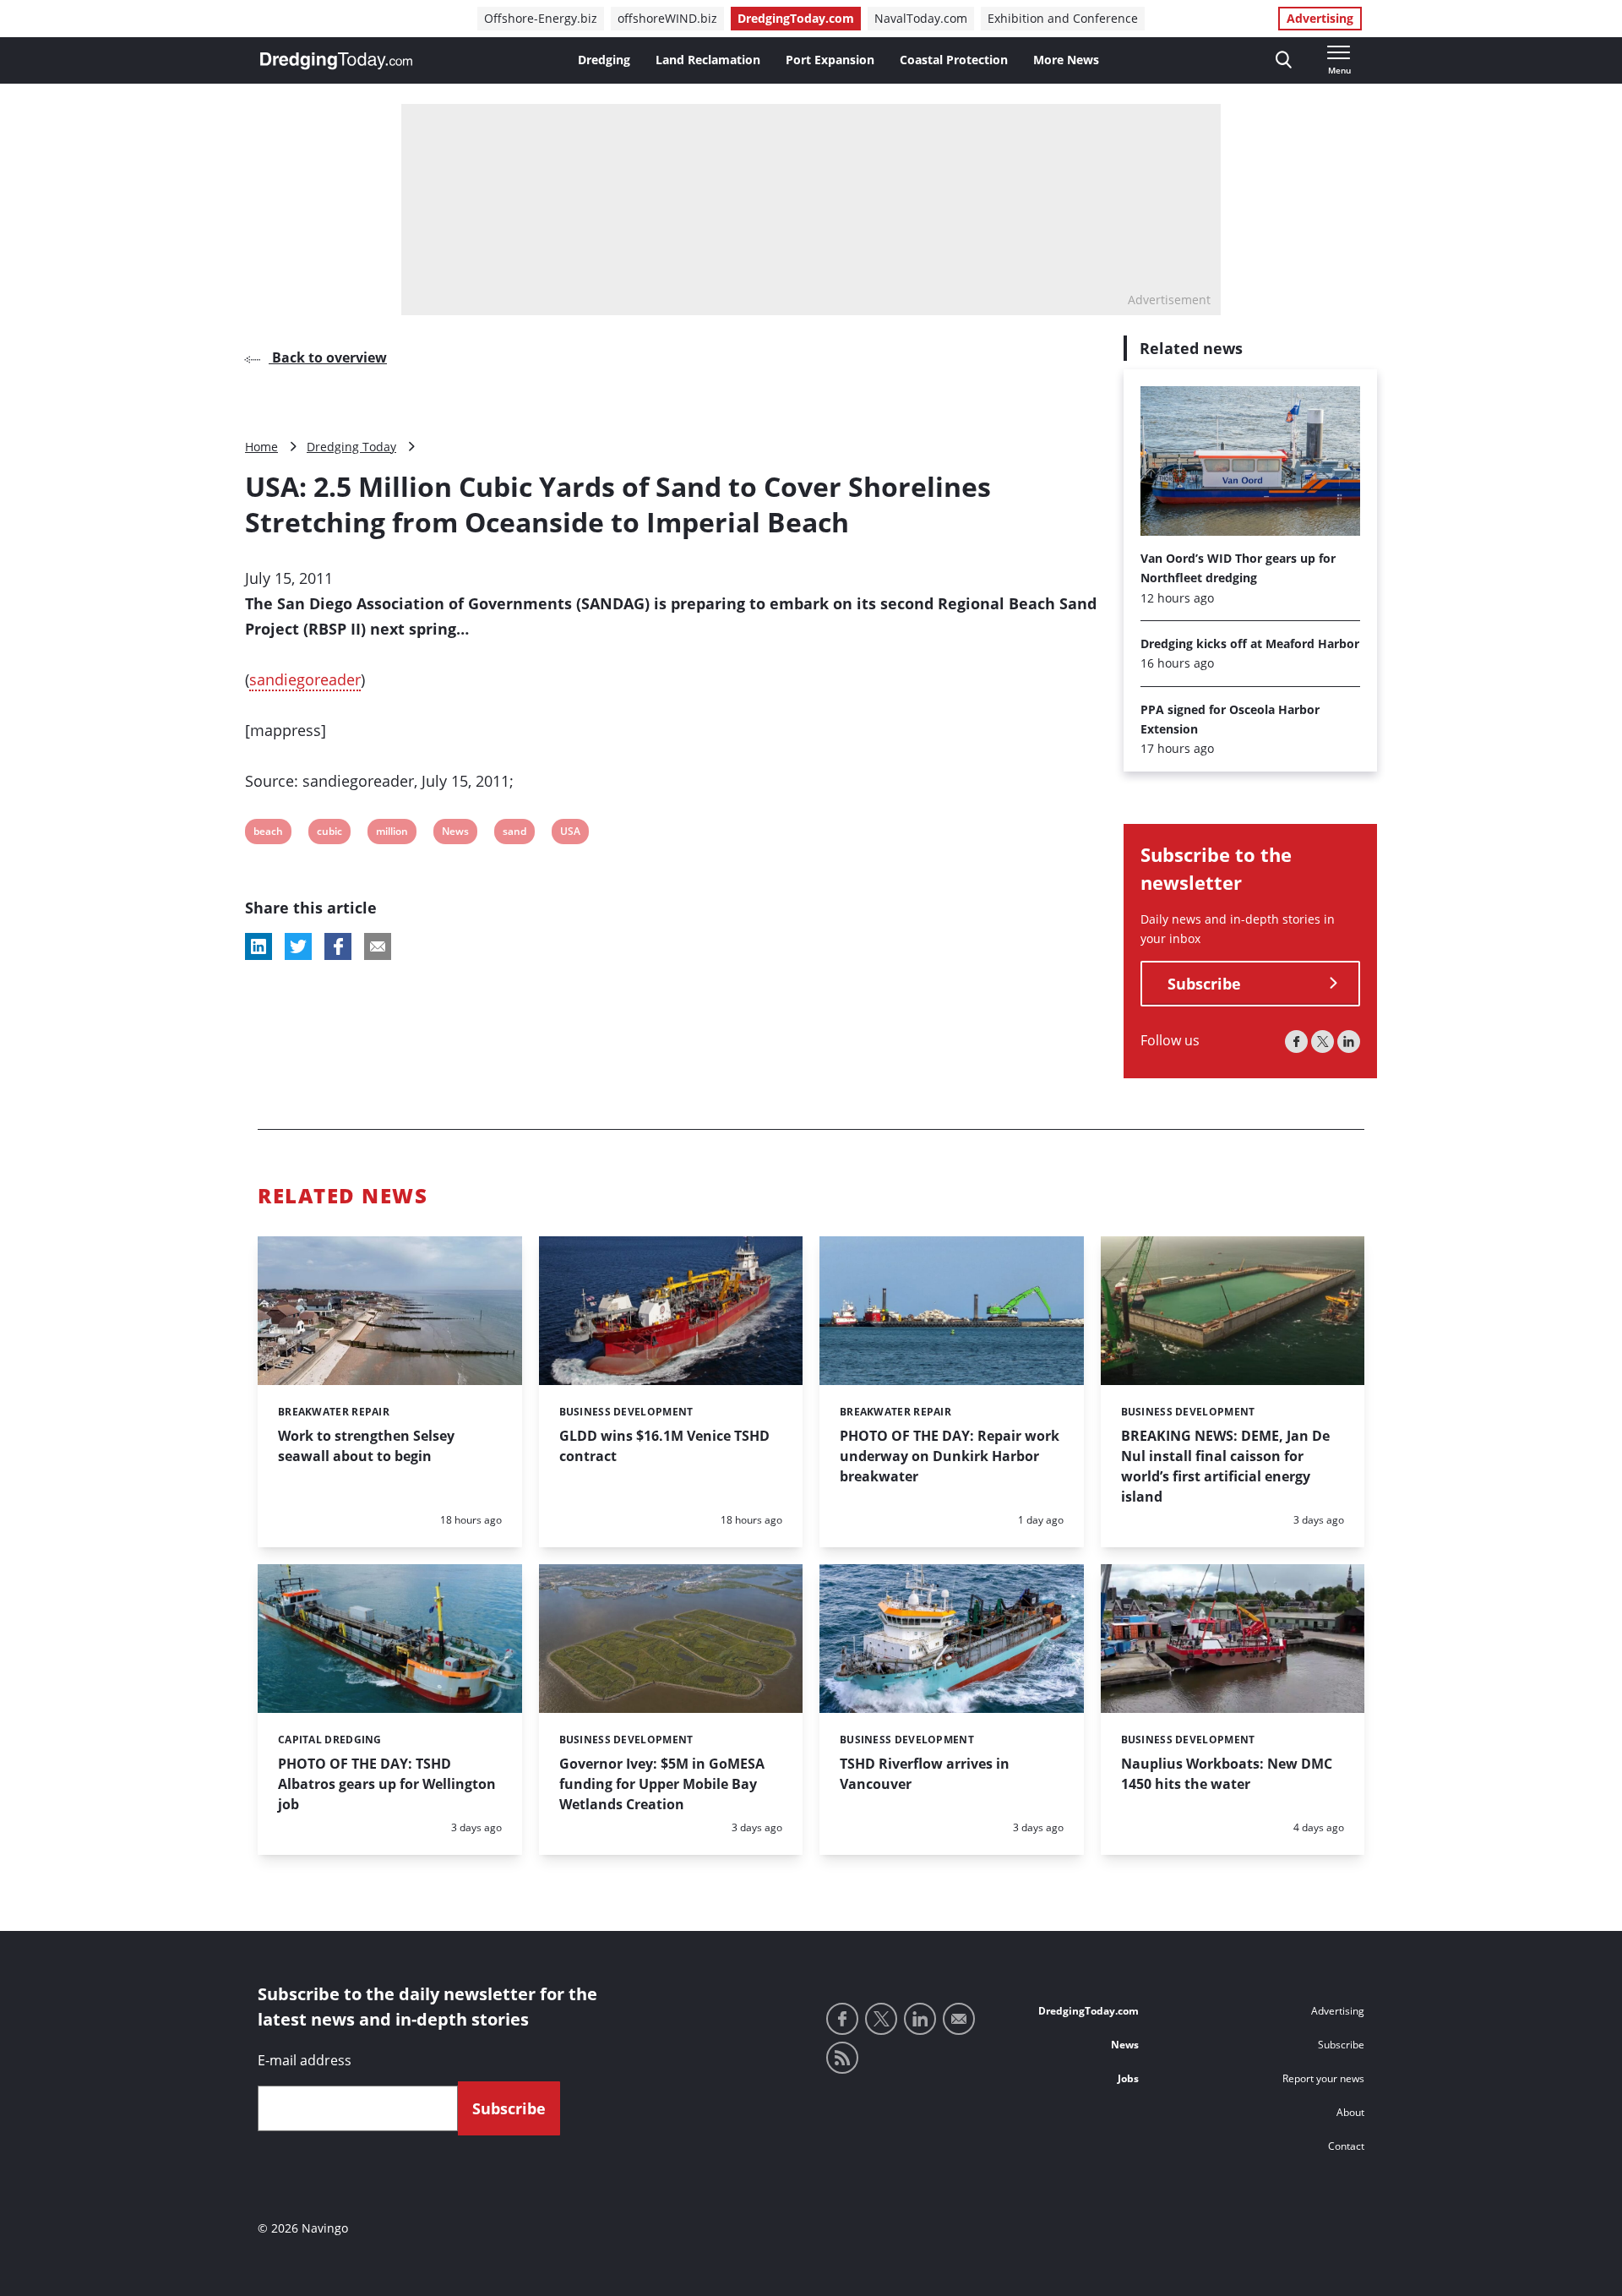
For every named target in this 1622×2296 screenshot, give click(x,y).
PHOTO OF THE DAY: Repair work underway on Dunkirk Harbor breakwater (950, 1456)
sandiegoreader (305, 679)
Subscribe (1204, 984)
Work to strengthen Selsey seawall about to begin (366, 1446)
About (1350, 2112)
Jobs (1128, 2078)
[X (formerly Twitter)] (1323, 1042)
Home (261, 447)
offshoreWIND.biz (667, 18)
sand (514, 834)
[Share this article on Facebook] (338, 946)
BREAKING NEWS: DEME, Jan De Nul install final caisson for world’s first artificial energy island (1225, 1466)
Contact (1346, 2146)
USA (571, 834)
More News (1066, 60)
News (455, 834)
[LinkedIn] (1349, 1042)
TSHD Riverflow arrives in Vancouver (925, 1774)
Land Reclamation (708, 60)
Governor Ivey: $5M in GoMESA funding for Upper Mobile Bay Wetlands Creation (662, 1784)
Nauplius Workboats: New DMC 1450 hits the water (1227, 1774)
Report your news (1323, 2078)
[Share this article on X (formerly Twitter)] (298, 946)
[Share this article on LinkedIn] (259, 946)
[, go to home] (336, 61)
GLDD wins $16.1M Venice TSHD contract (664, 1446)
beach (268, 834)
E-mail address (305, 2060)
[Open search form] (1284, 60)
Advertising (1320, 18)
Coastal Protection (954, 60)
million (392, 834)
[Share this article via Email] (378, 946)
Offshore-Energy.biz (541, 18)
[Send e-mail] (959, 2019)
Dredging (604, 60)
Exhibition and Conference (1063, 18)
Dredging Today (351, 447)
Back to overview (328, 357)
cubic (329, 834)
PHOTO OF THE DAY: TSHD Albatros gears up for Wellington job (387, 1784)
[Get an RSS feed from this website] (842, 2058)
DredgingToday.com (796, 18)
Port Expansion (830, 60)
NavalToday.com (921, 18)
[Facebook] (1296, 1042)
